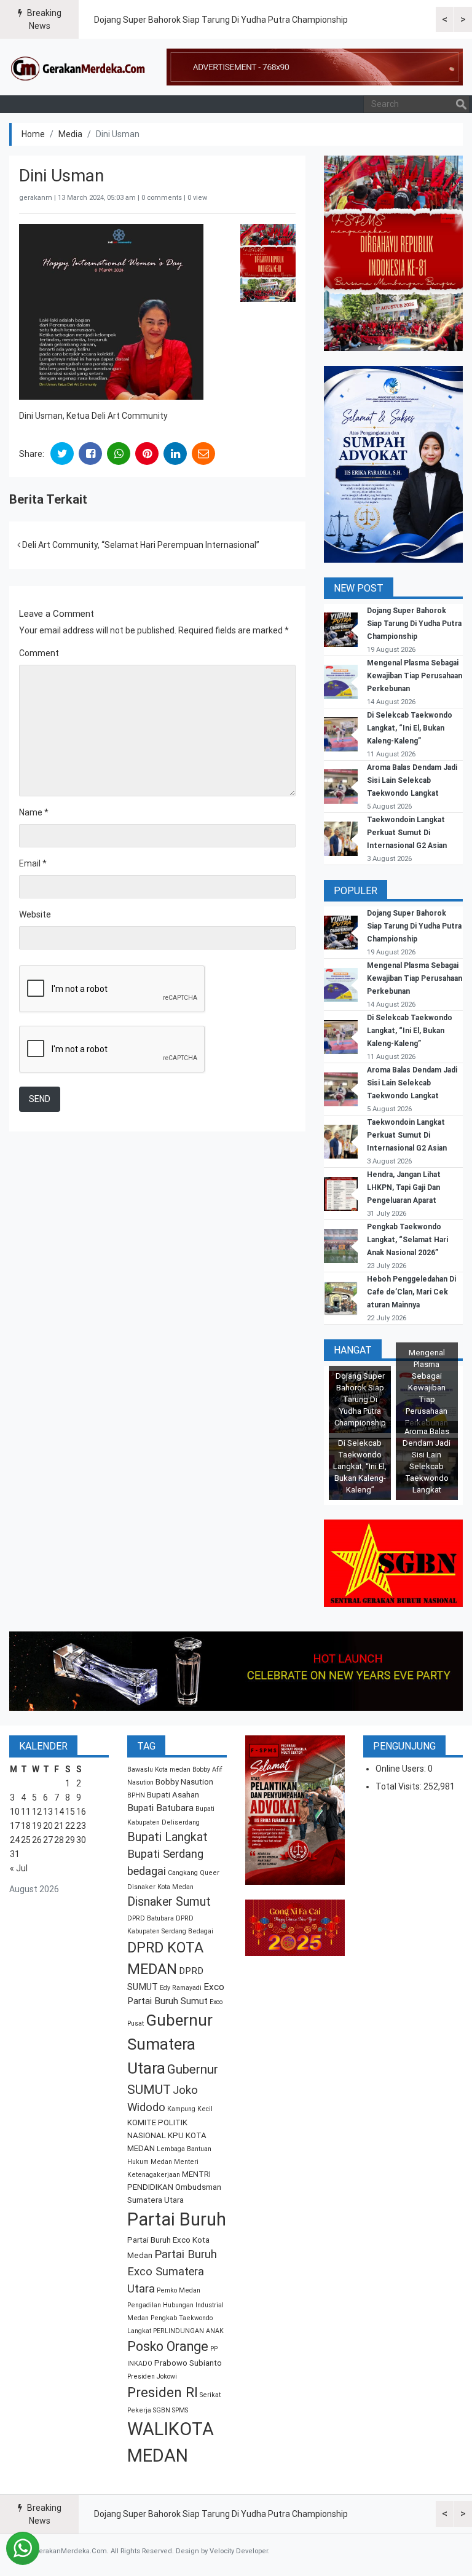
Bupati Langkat (167, 1837)
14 (59, 1812)
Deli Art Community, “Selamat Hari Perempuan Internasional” (140, 545)
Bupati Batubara (160, 1808)
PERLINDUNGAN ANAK (188, 2331)
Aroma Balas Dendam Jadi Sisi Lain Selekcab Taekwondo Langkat (412, 780)
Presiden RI (163, 2392)
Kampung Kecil (190, 2109)
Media (70, 134)
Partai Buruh (177, 2219)
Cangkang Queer (194, 1873)
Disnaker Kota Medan (160, 1887)
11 (26, 1812)
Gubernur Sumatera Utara (170, 2044)
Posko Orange (168, 2346)
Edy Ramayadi (181, 1988)
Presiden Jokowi (152, 2376)
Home (33, 134)
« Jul (19, 1868)
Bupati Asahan (173, 1795)
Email (33, 863)
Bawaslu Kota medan (159, 1770)
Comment (39, 653)
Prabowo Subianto (188, 2363)
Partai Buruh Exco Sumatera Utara (172, 2272)
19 (37, 1826)
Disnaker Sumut (169, 1902)
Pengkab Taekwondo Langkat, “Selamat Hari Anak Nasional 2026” (407, 1240)
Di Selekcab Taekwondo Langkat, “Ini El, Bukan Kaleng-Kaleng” (410, 728)
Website (35, 914)
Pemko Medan (179, 2290)
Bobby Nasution (184, 1782)
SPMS (180, 2410)
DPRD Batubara (151, 1918)
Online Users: (402, 1769)
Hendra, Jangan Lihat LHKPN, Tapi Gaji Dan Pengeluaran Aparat (404, 1187)
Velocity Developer (239, 2551)
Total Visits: (399, 1786)
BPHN (136, 1795)
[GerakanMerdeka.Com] (78, 67)
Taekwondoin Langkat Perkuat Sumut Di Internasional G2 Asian (407, 833)
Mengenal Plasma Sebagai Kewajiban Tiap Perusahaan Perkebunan (415, 676)
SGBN (162, 2410)
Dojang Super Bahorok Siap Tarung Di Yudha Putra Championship (221, 20)
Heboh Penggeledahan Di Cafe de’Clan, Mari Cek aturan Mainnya (411, 1292)
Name (34, 812)
